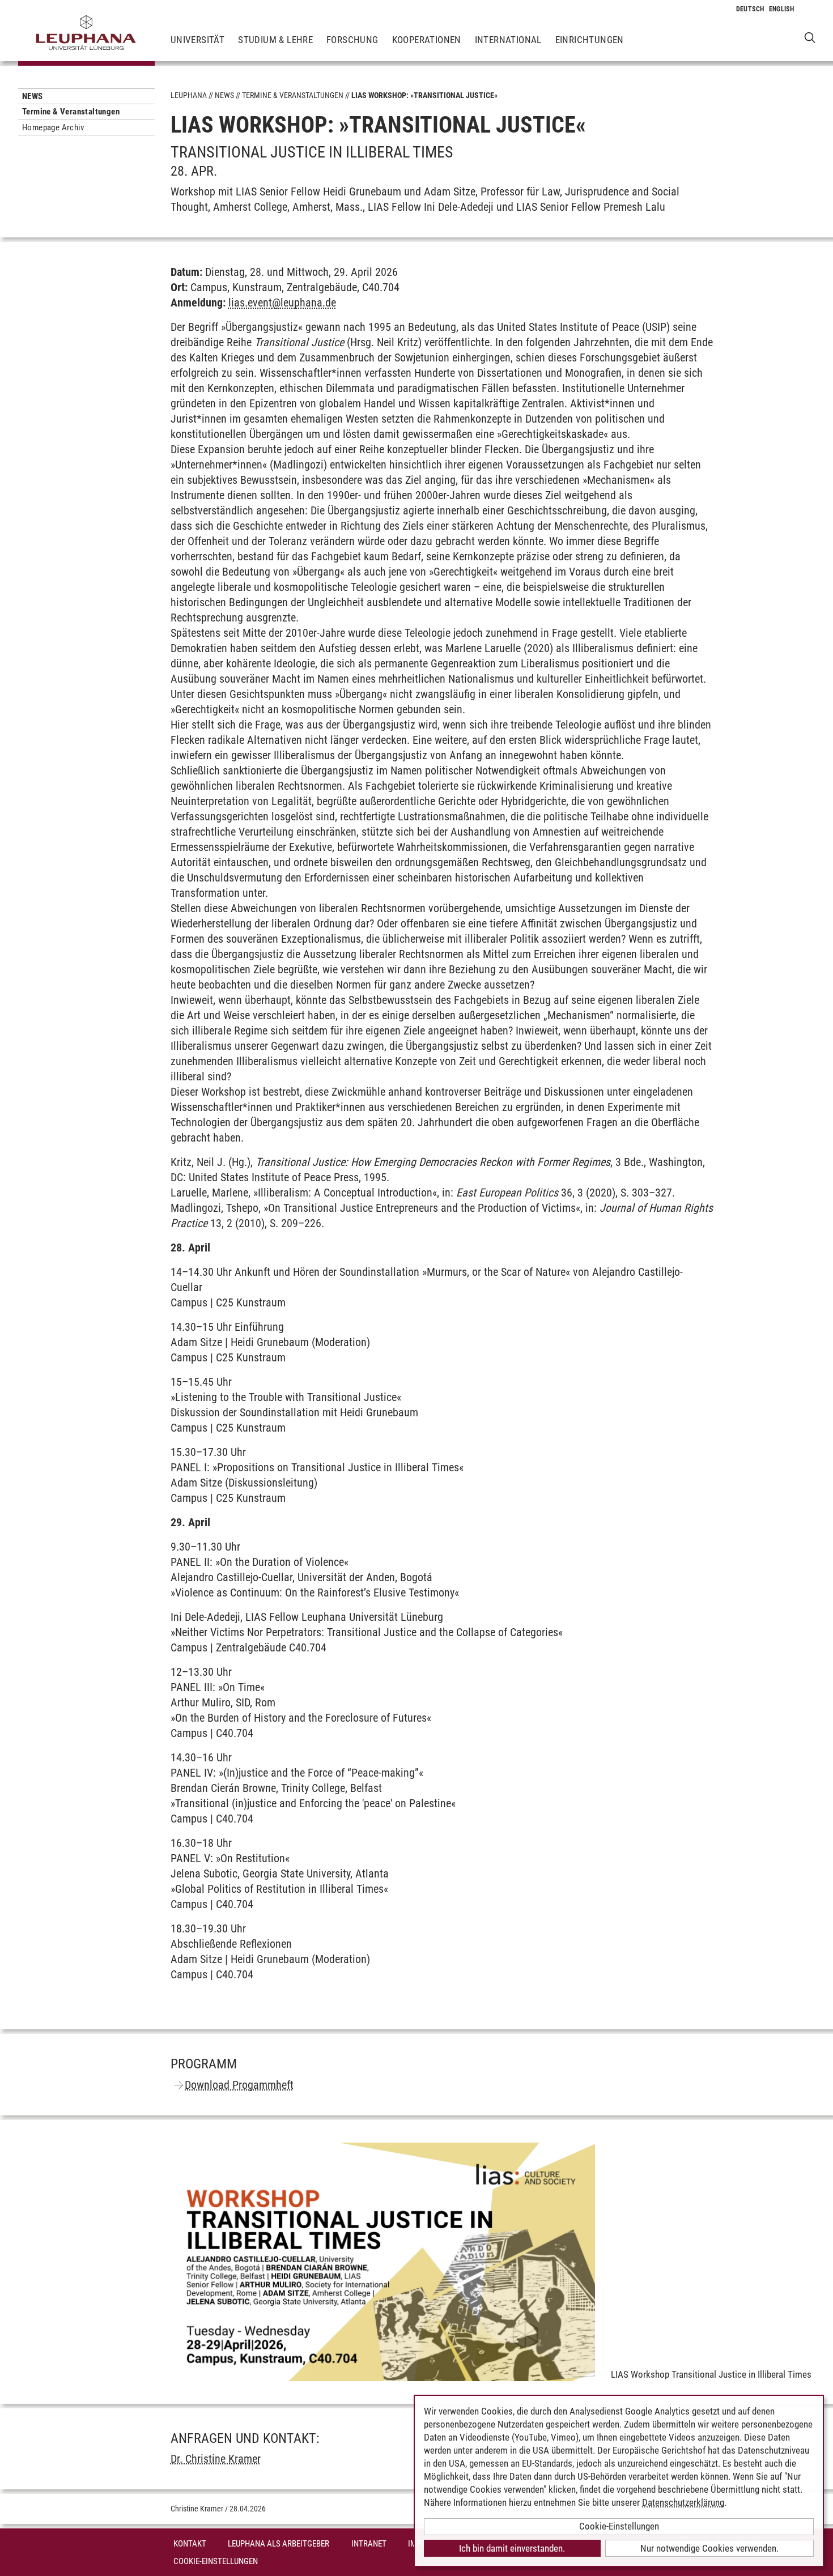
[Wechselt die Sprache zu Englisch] (782, 9)
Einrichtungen (590, 40)
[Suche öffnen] (810, 37)
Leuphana (189, 95)
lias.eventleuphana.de (282, 303)
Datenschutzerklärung (683, 2502)
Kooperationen (427, 40)
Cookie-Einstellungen (216, 2561)
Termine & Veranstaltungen (71, 112)
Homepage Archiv (53, 127)
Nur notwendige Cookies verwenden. (709, 2548)
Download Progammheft (239, 2085)
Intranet (369, 2544)
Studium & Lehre (275, 40)
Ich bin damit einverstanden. (512, 2548)
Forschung (352, 40)
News (33, 96)
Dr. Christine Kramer (216, 2459)
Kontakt (190, 2544)
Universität (197, 40)
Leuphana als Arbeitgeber (279, 2544)
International (508, 40)
